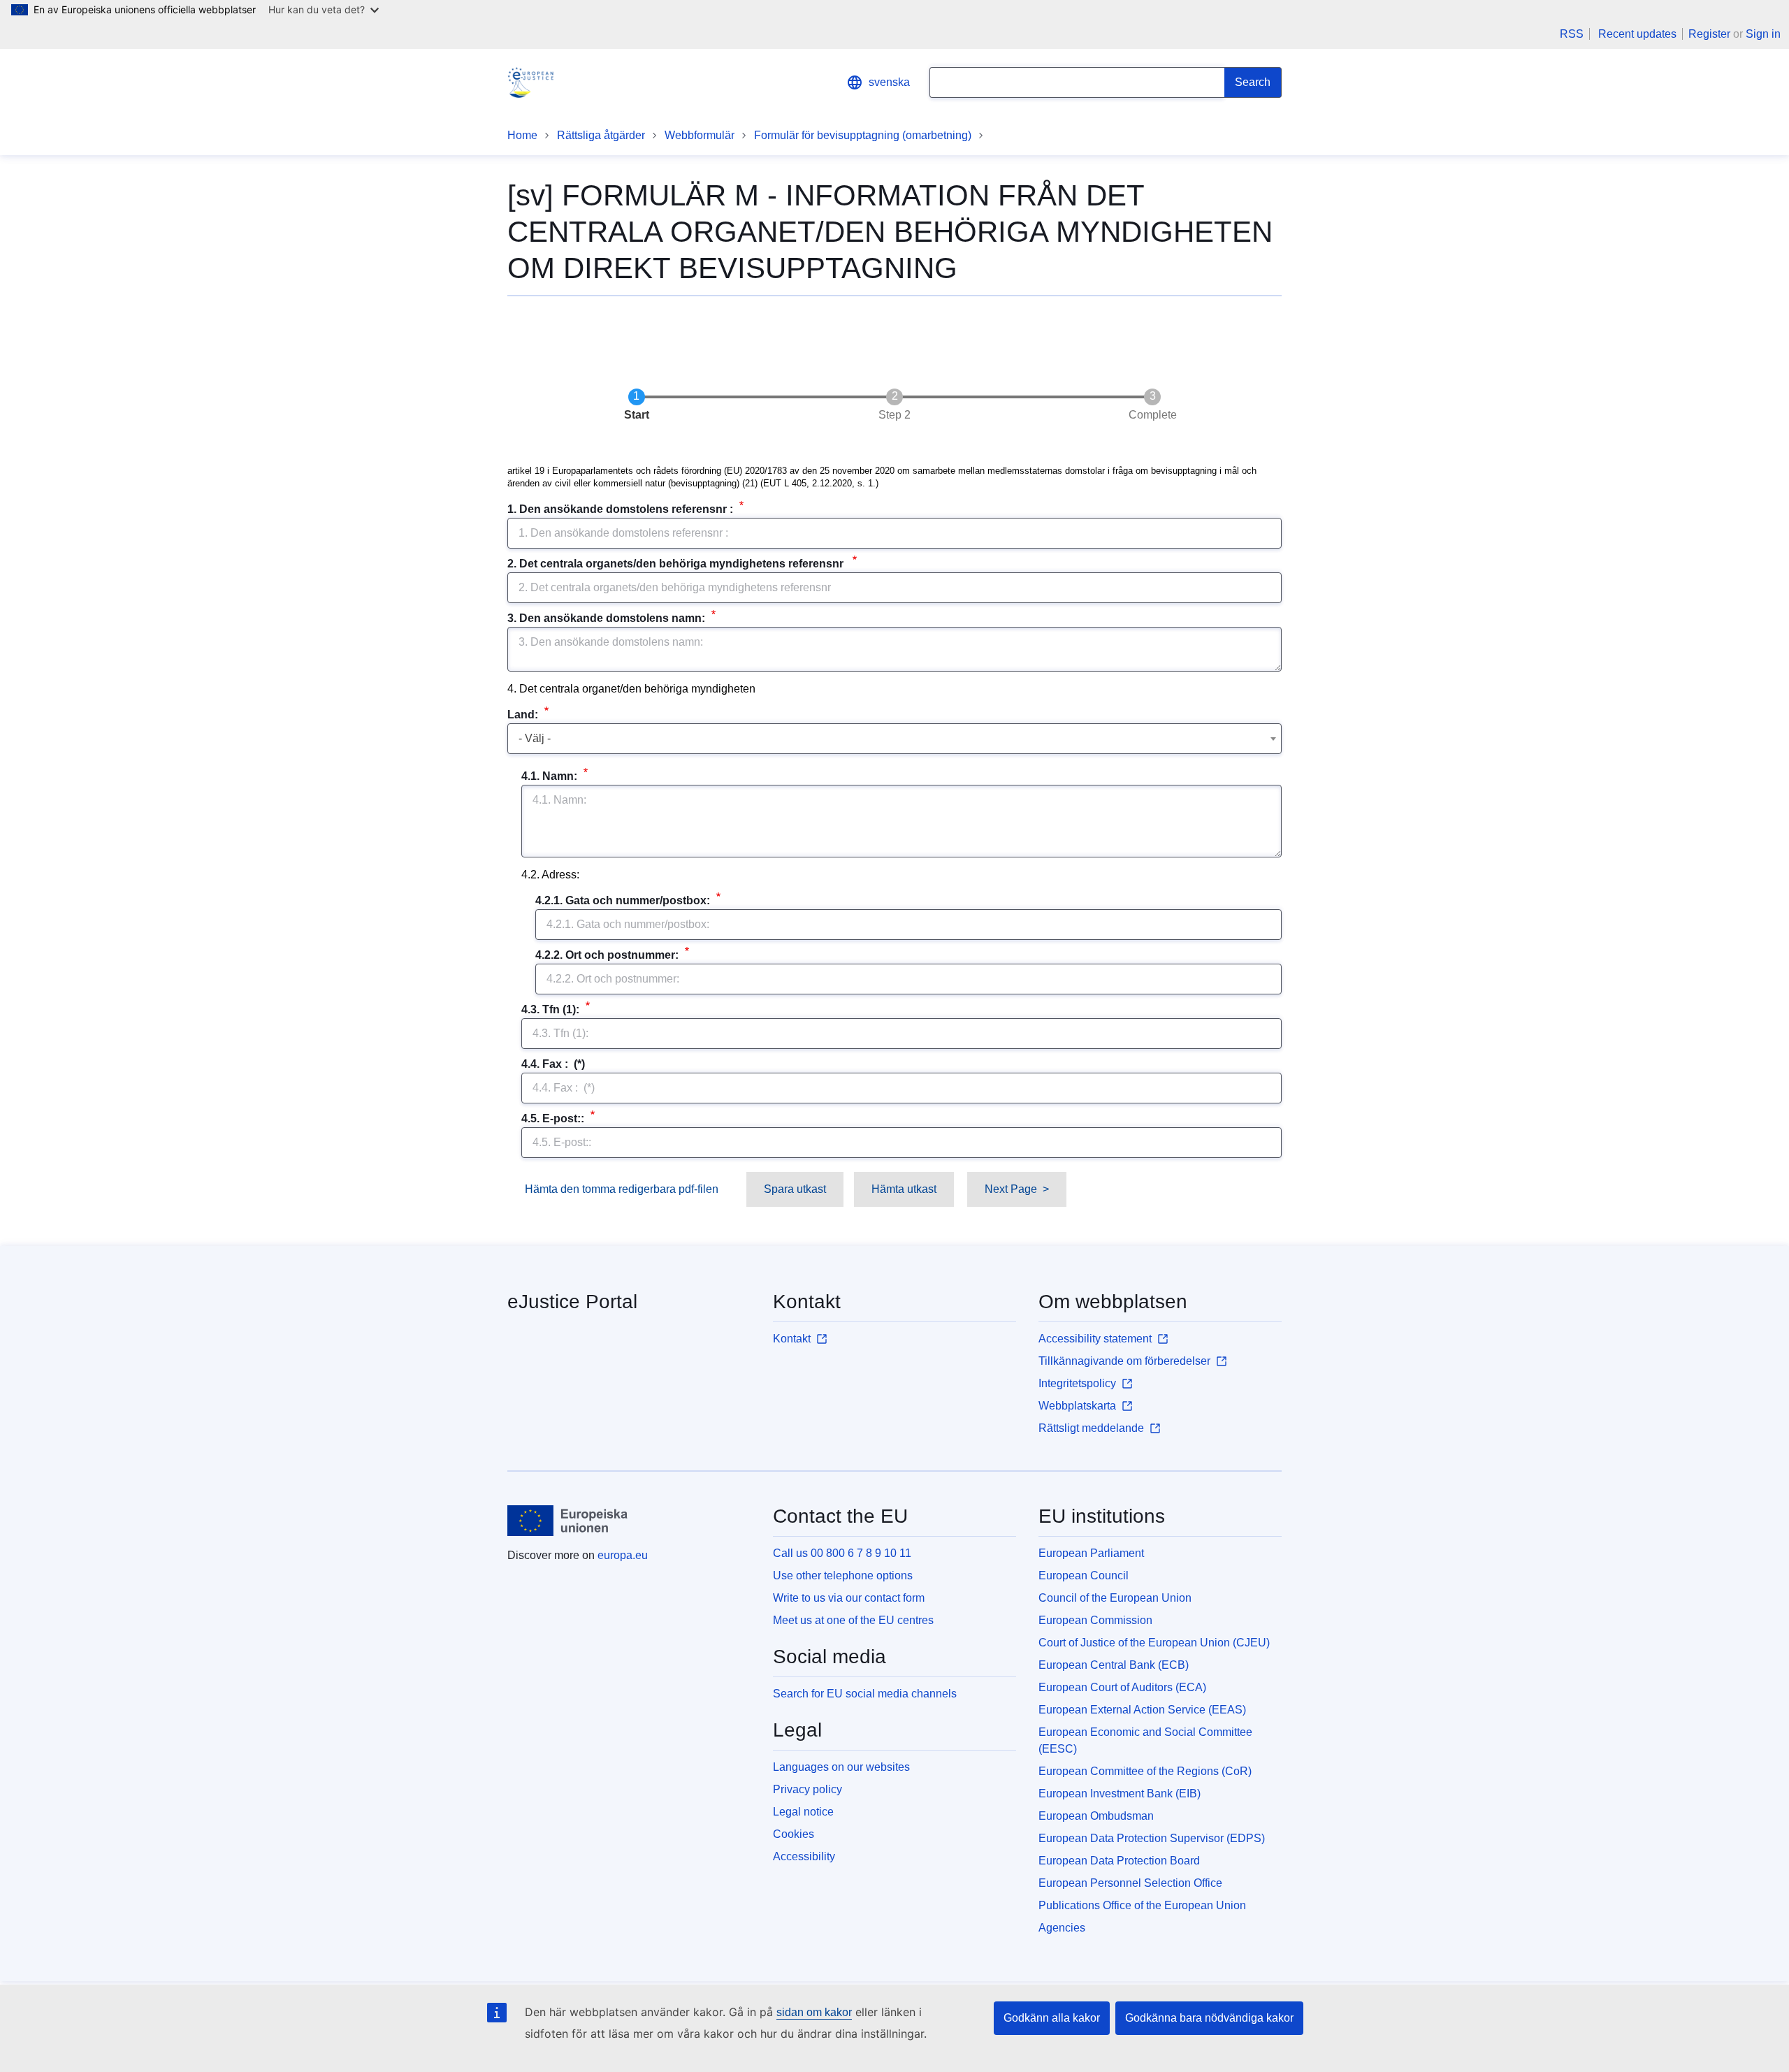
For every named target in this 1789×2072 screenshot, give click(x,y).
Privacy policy (807, 1789)
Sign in (1763, 34)
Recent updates (1637, 34)
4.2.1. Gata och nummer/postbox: (624, 900)
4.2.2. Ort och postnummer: (608, 955)
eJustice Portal (572, 1302)
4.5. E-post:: (554, 1118)
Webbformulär (700, 135)
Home (522, 135)
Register (1709, 34)
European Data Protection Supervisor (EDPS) (1152, 1838)
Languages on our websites (841, 1767)
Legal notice (803, 1812)
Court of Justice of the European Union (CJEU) (1154, 1643)
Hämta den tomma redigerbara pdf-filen (622, 1189)
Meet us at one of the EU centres (853, 1620)
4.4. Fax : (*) (553, 1064)
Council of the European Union (1115, 1598)
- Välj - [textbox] (535, 738)
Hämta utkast (904, 1189)
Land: (524, 715)
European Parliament (1091, 1553)
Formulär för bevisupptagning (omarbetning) (863, 135)
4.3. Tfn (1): (552, 1009)
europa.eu (623, 1555)
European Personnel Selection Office (1130, 1883)
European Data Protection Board (1119, 1861)
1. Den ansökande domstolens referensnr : (622, 509)
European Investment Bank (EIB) (1120, 1794)
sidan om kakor (814, 2012)
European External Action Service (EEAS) (1142, 1710)
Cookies (794, 1834)
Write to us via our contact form (849, 1598)
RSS (1572, 34)
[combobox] (894, 739)
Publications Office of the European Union (1142, 1905)
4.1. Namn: (551, 776)
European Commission (1095, 1620)
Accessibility (804, 1856)
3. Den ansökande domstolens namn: (608, 618)
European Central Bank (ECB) (1114, 1665)
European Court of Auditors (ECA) (1122, 1687)
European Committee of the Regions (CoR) (1145, 1771)
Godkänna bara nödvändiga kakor (1209, 2018)
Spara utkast (795, 1189)
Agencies (1062, 1928)
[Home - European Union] (568, 1521)
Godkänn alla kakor (1052, 2018)
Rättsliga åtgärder (601, 135)
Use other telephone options (843, 1575)
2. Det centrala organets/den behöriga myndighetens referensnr (678, 564)
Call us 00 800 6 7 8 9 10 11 (842, 1553)
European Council (1084, 1575)
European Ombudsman (1096, 1816)
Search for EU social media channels (865, 1694)
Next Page (1011, 1189)
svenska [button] (889, 82)
